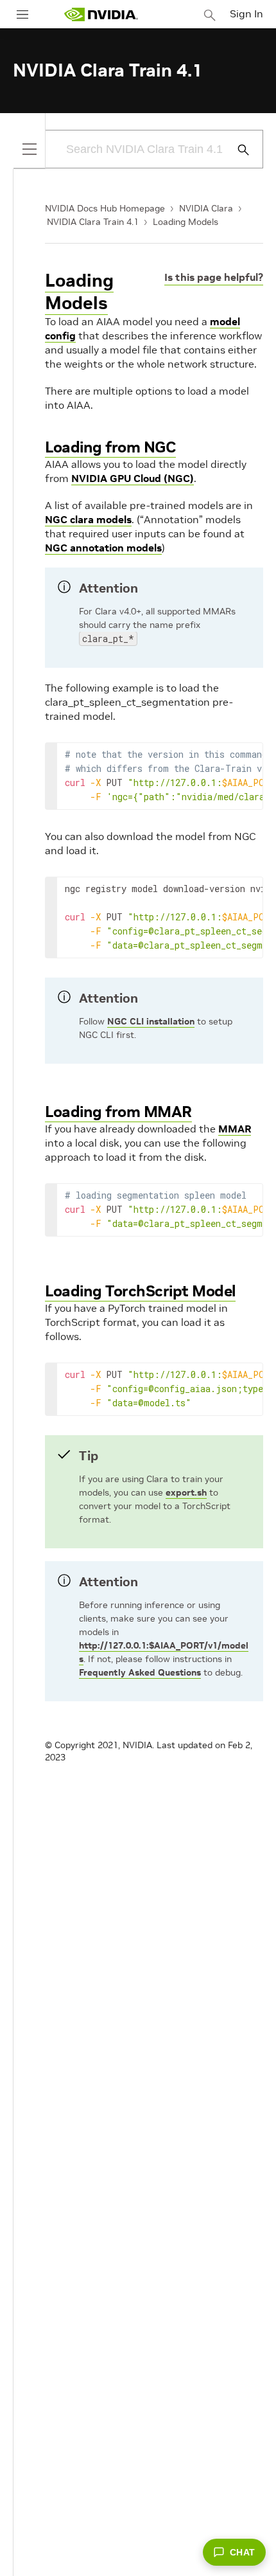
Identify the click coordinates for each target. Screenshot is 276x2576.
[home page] (101, 14)
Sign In (246, 13)
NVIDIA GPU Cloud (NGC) (133, 478)
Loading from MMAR (118, 1112)
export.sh (186, 1492)
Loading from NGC (110, 447)
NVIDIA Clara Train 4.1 (93, 222)
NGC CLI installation (151, 1021)
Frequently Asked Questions (140, 1672)
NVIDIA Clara (206, 208)
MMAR (235, 1129)
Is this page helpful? (214, 277)
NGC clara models (88, 519)
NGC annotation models (103, 548)
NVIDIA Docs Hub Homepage (105, 208)
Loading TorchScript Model (140, 1291)
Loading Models (185, 222)
